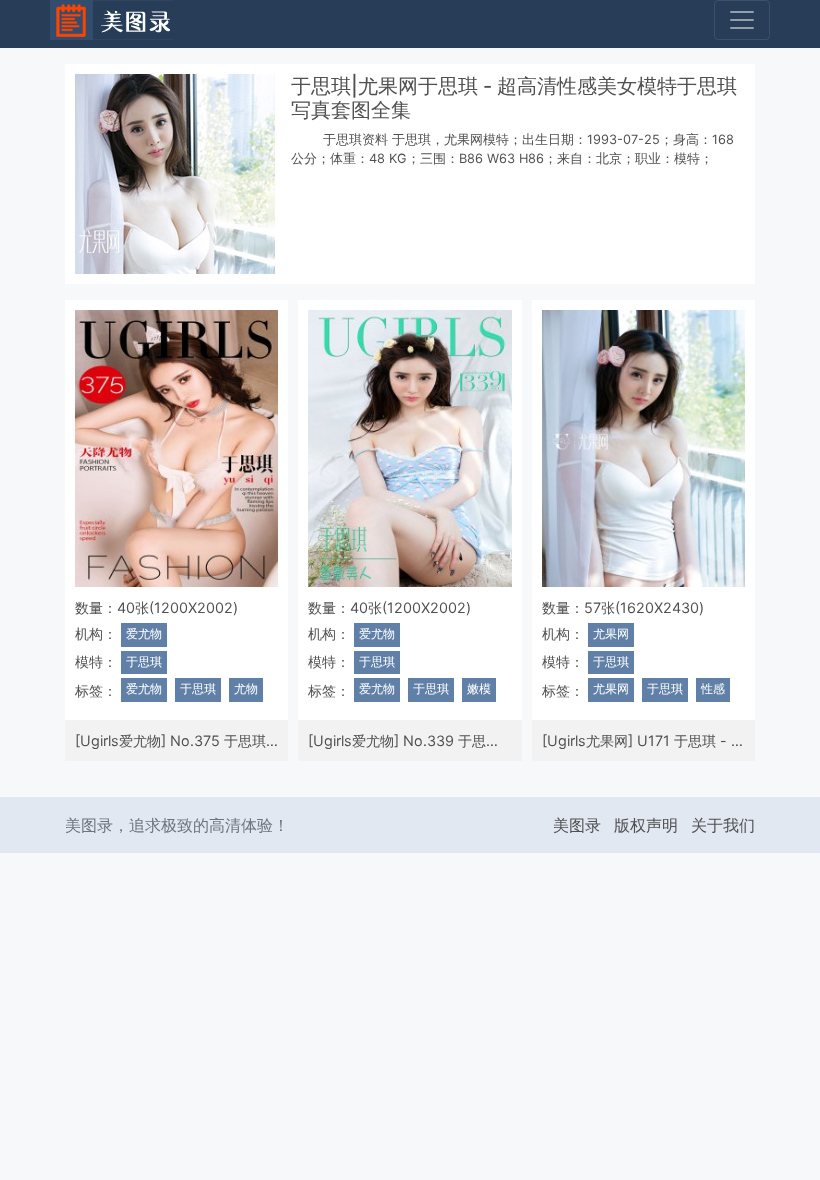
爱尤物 (144, 634)
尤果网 (611, 634)
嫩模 (479, 689)
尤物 (246, 689)
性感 (713, 689)
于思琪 (144, 662)
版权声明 (646, 825)
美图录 (577, 825)
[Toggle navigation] (742, 20)
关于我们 (723, 825)
